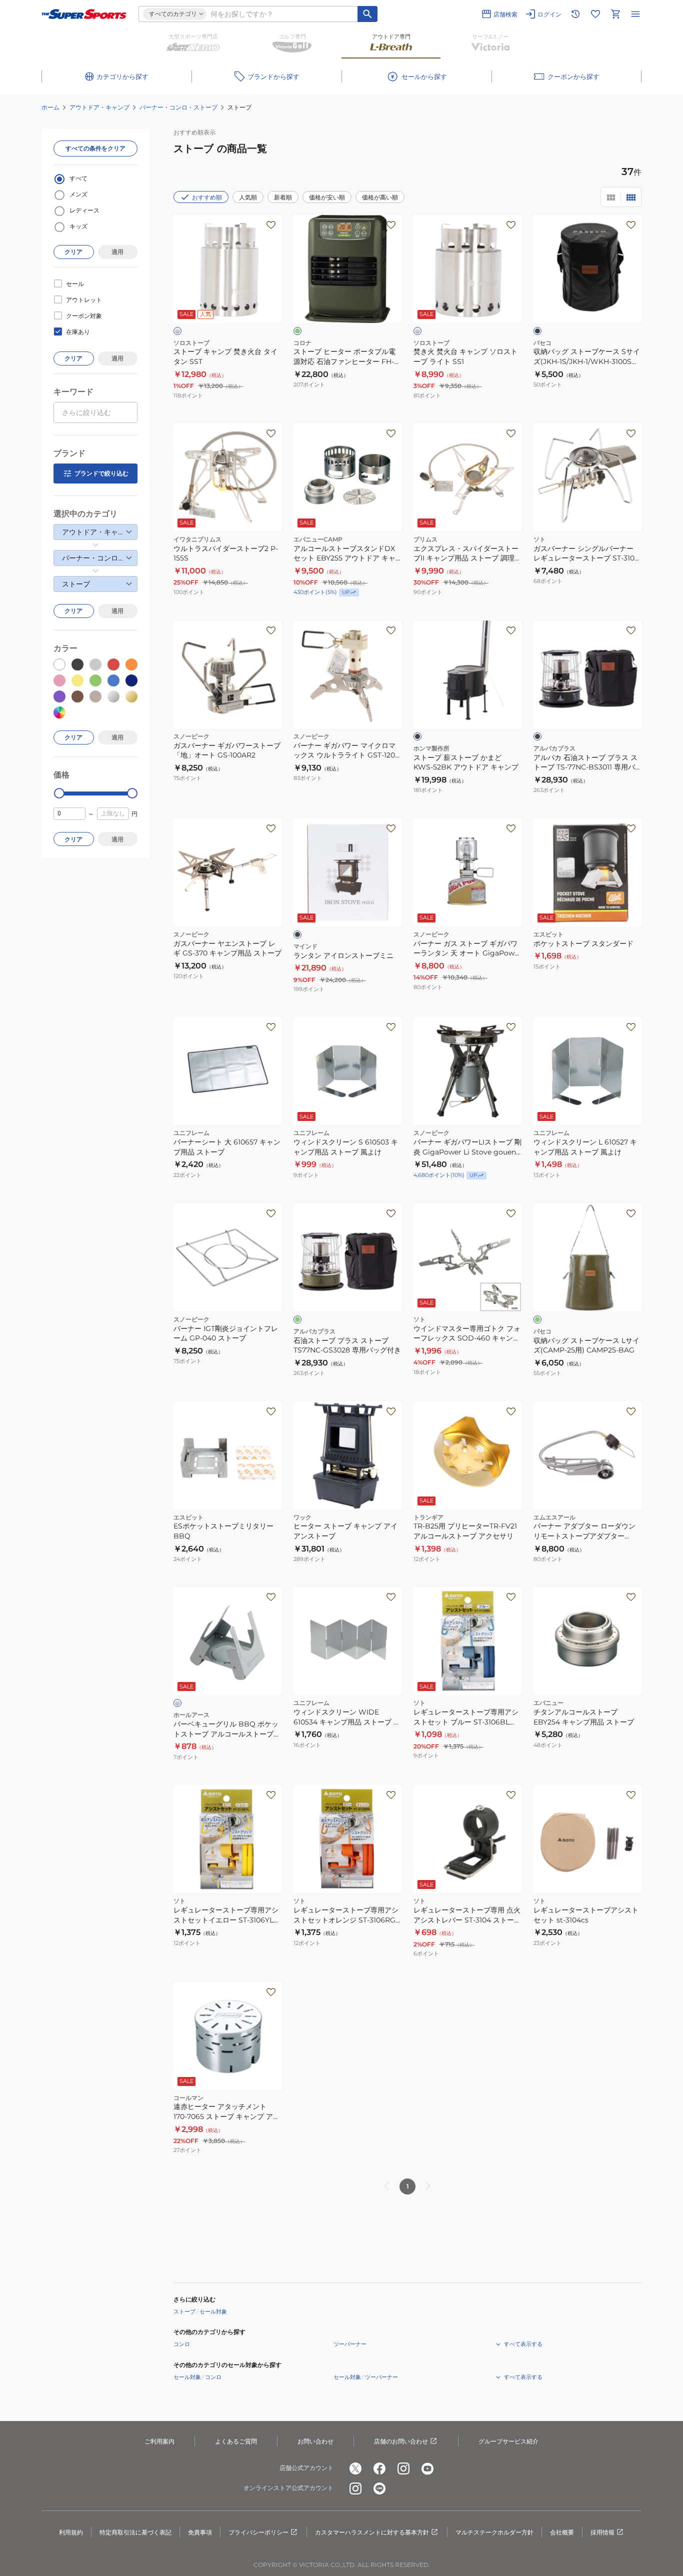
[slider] (59, 793)
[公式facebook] (379, 2468)
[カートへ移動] (615, 14)
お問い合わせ (315, 2441)
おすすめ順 (207, 197)
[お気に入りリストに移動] (595, 14)
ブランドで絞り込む (101, 473)
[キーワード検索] (367, 14)
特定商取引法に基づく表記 (135, 2532)
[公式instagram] (403, 2468)
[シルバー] (177, 331)
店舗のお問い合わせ (401, 2441)
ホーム (50, 107)
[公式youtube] (427, 2468)
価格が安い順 (327, 197)
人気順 (248, 197)
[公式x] (355, 2468)
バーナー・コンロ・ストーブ (178, 107)
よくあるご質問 (236, 2441)
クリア (73, 252)
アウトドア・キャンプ (99, 107)
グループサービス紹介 (508, 2441)
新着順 (283, 197)
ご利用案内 (159, 2441)
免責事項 (200, 2532)
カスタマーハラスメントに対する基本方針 (372, 2532)
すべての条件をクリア (95, 148)
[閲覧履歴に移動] (575, 14)
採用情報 (602, 2532)
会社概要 (562, 2532)
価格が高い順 (380, 197)
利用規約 (71, 2532)
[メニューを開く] (635, 14)
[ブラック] (537, 331)
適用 (117, 252)
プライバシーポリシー (258, 2532)
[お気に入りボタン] (271, 225)
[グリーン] (297, 1319)
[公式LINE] (379, 2488)
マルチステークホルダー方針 (494, 2532)
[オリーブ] (297, 331)
